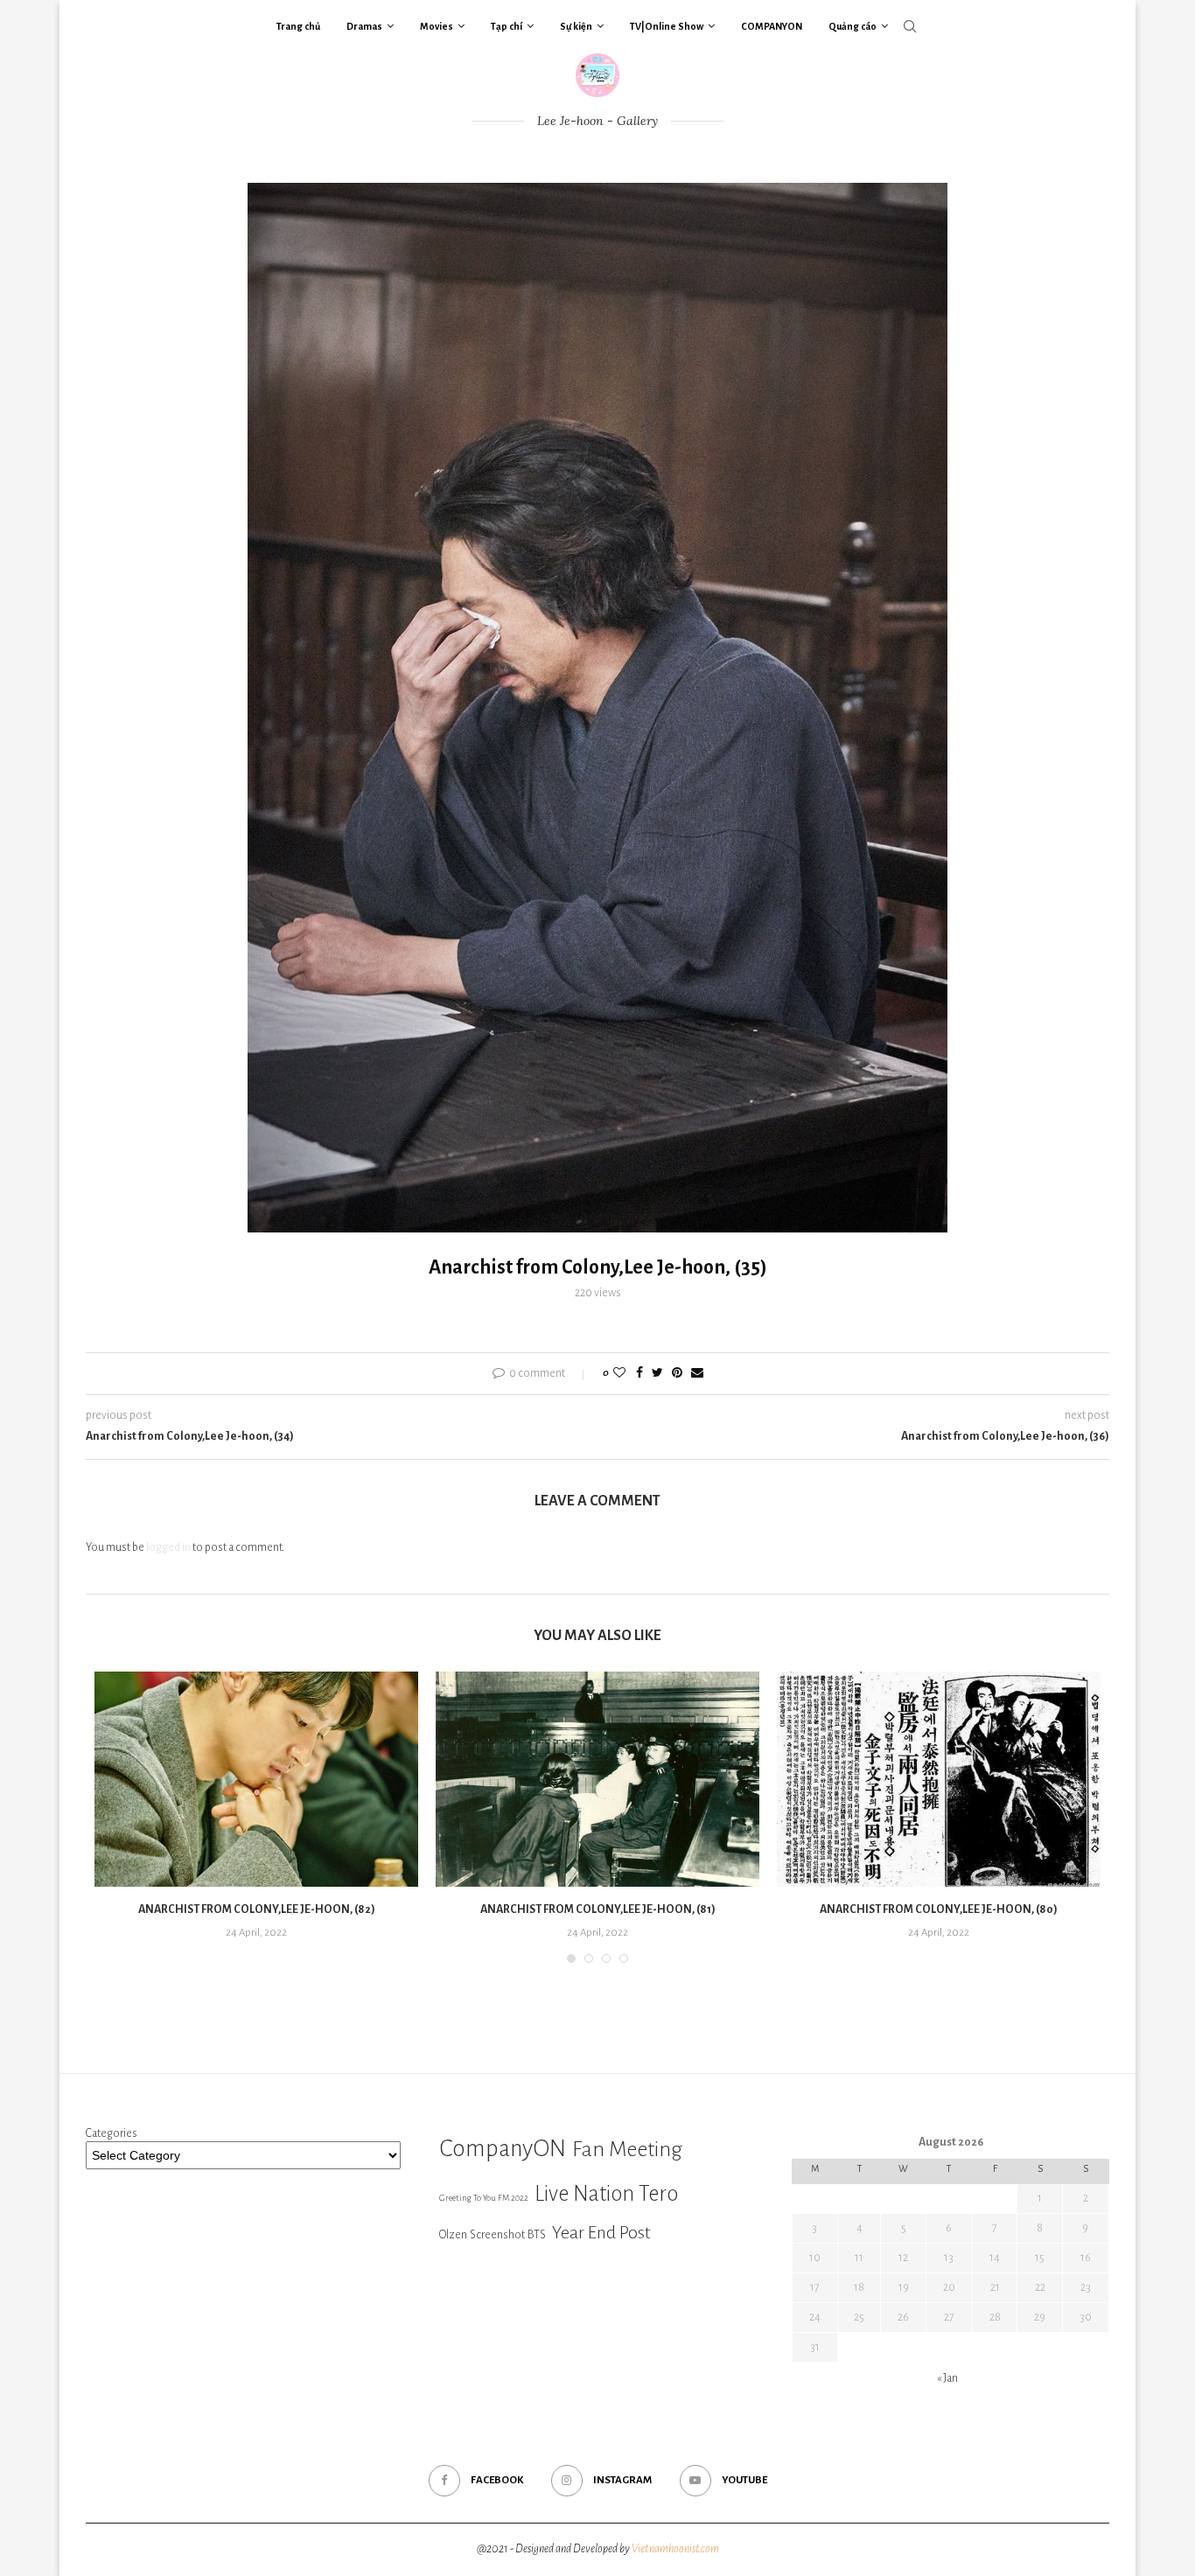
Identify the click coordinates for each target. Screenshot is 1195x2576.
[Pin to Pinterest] (677, 1374)
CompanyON (503, 2149)
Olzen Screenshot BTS (493, 2234)
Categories (112, 2133)
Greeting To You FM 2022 (484, 2198)
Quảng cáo (853, 26)
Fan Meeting (627, 2149)
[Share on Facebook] (639, 1374)
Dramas (364, 26)
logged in (168, 1547)
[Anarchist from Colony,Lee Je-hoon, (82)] (256, 1780)
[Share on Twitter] (657, 1374)
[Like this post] (619, 1374)
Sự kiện (576, 26)
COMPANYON (772, 26)
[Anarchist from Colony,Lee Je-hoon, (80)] (939, 1780)
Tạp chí (507, 26)
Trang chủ (298, 26)
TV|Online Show (667, 26)
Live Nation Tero (606, 2194)
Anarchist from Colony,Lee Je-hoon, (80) (939, 1909)
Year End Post (601, 2232)
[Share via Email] (697, 1374)
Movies (437, 26)
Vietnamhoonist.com (675, 2549)
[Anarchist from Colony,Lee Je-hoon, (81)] (597, 1780)
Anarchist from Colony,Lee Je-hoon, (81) (598, 1909)
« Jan (947, 2378)
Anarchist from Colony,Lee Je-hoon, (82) (257, 1909)
